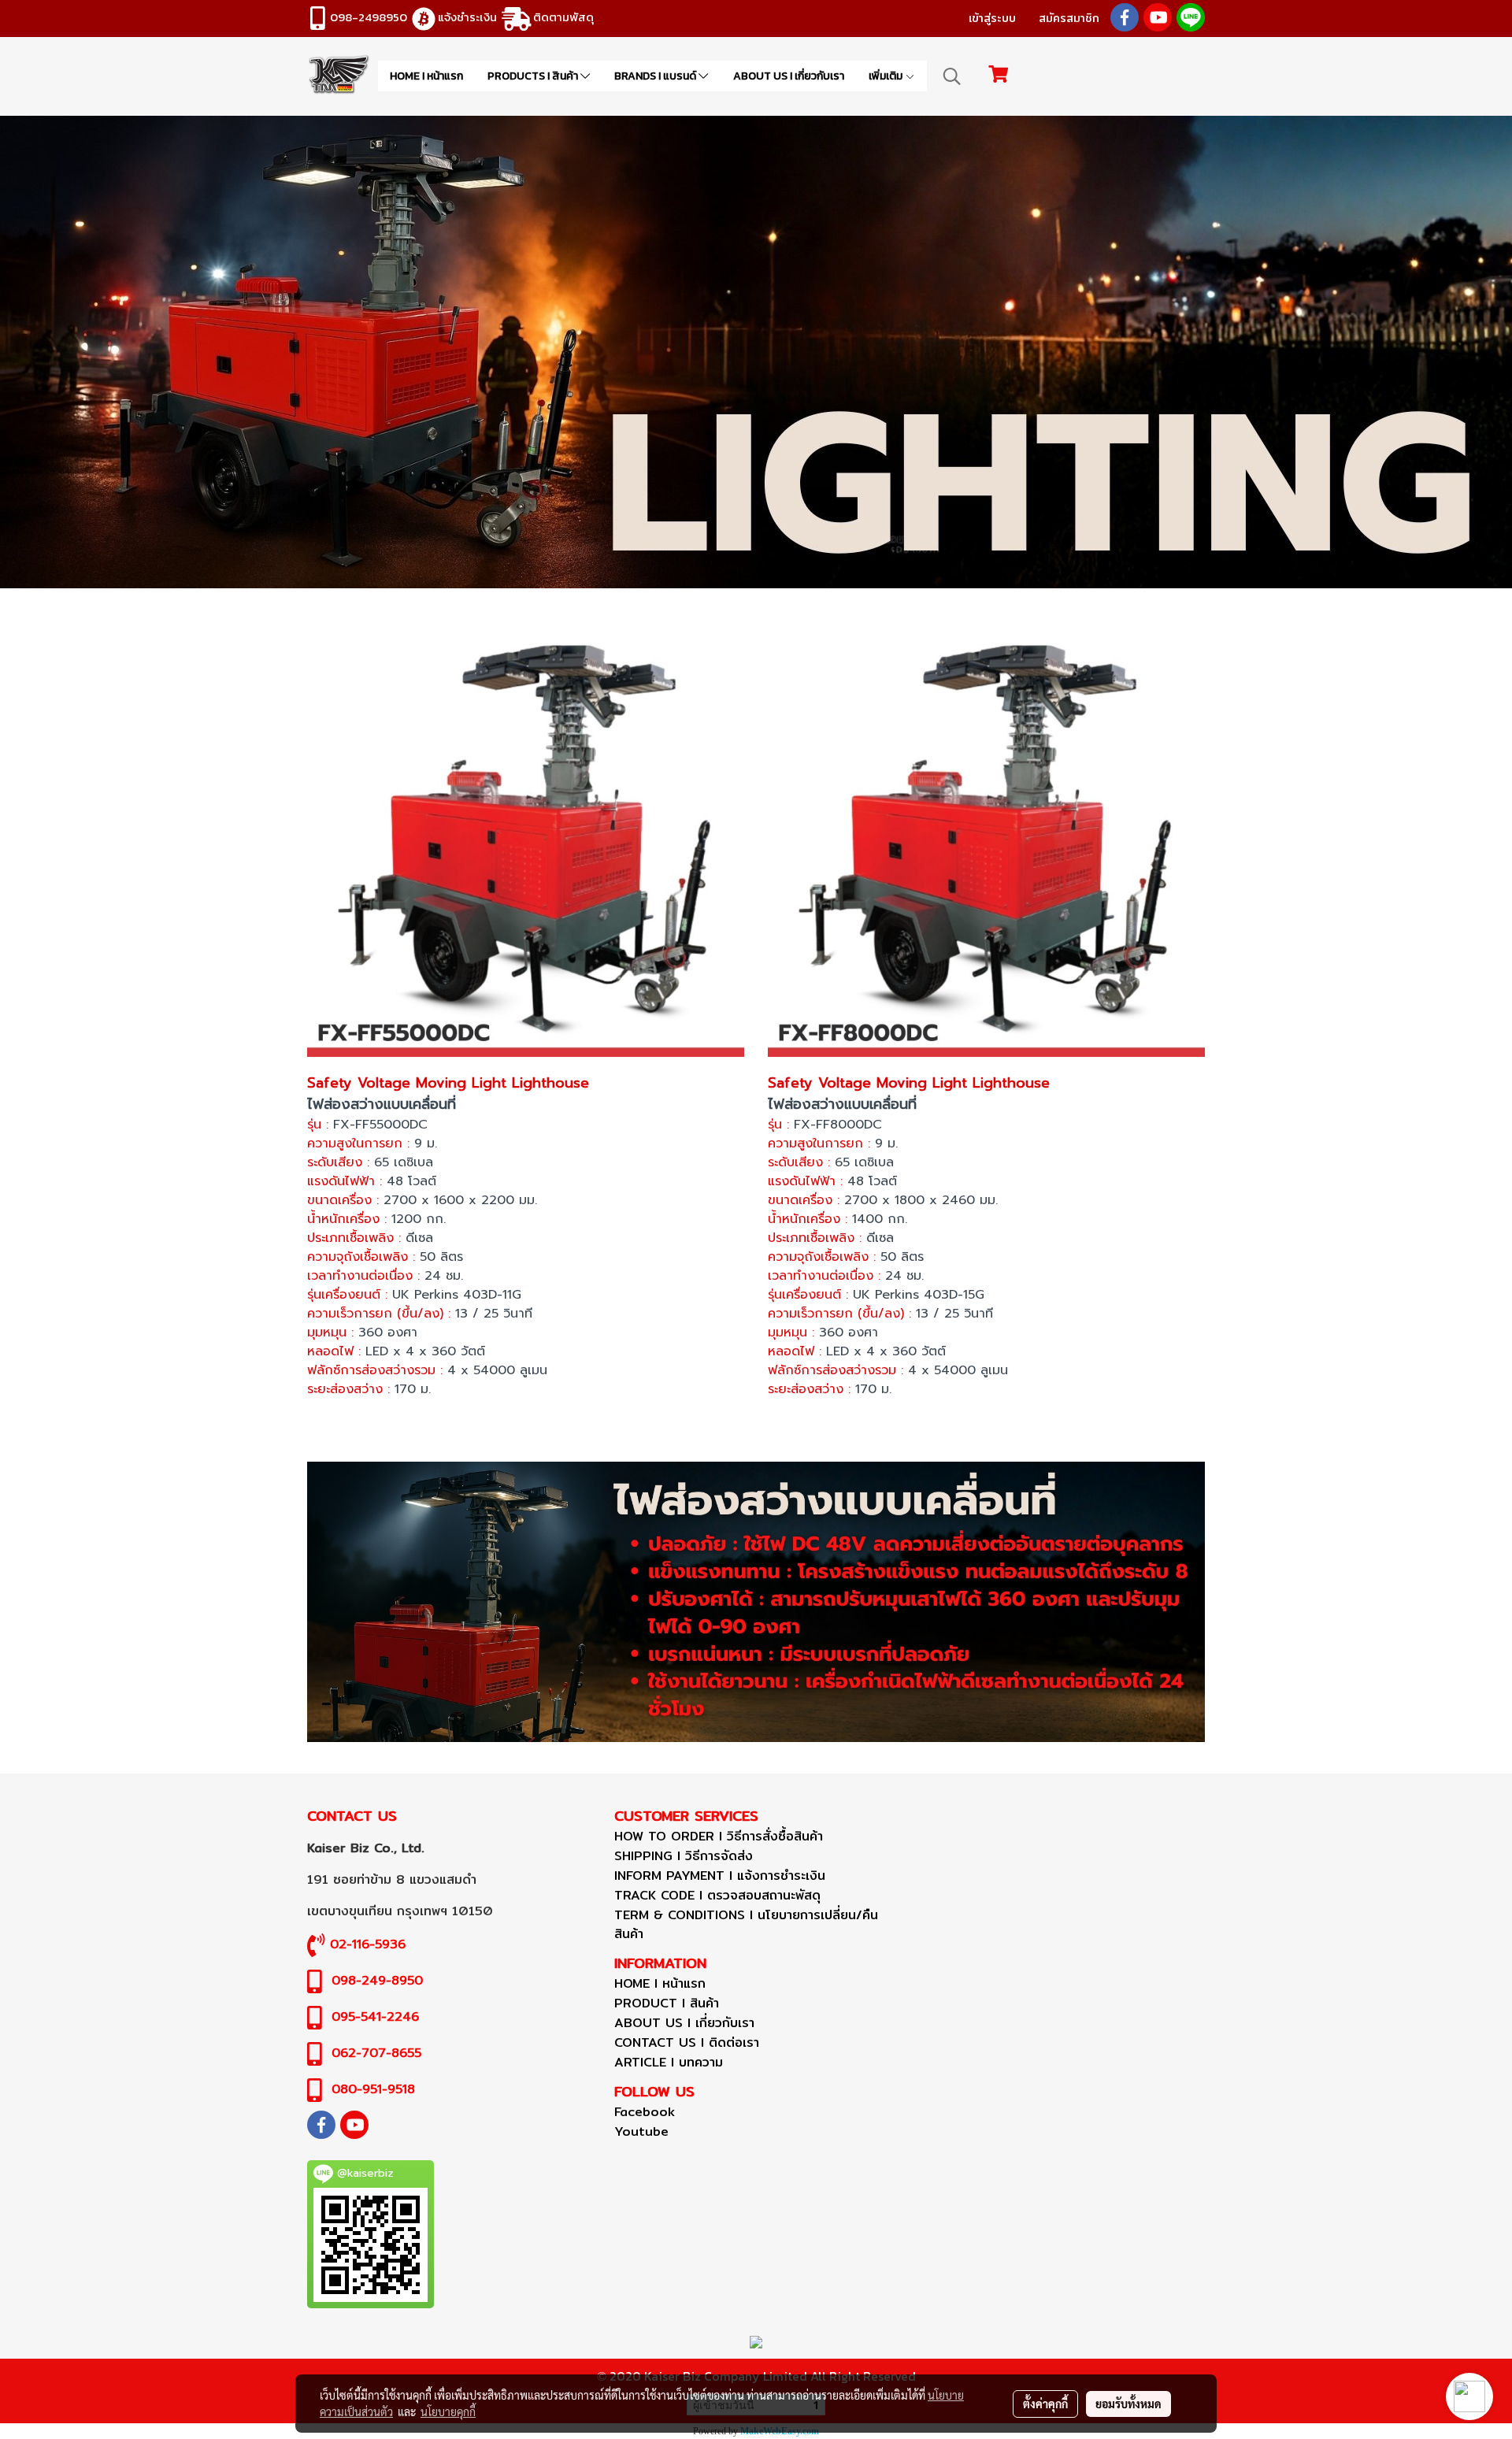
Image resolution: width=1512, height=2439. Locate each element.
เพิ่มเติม (887, 76)
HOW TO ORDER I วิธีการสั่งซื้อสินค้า (719, 1836)
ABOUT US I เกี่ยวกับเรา (789, 76)
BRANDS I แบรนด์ (656, 76)
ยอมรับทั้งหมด (1128, 2404)
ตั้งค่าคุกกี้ (1045, 2404)
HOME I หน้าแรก (426, 76)
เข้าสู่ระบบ (992, 18)
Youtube (641, 2131)
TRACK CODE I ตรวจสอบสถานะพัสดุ (717, 1895)
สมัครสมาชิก (1069, 18)
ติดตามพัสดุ (563, 17)
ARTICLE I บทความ (669, 2062)
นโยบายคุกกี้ (448, 2411)
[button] (952, 76)
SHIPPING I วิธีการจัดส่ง (684, 1856)
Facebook (645, 2112)
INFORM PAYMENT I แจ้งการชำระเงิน (720, 1876)
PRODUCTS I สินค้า (534, 76)
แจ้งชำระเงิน (467, 17)
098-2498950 (369, 17)
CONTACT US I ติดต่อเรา (687, 2042)
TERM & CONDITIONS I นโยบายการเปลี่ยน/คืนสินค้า (746, 1924)
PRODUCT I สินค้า (667, 2003)
